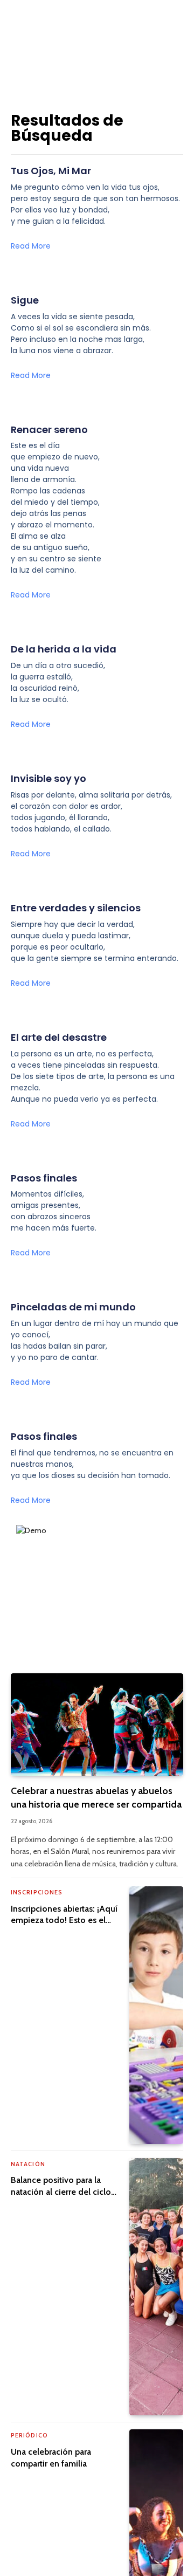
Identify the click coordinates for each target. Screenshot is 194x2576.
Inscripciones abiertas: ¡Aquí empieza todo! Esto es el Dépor (64, 1921)
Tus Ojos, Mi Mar (51, 171)
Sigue (25, 300)
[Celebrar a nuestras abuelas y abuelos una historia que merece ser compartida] (97, 1725)
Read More (31, 246)
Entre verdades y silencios (76, 908)
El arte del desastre (59, 1037)
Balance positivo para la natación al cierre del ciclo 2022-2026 (61, 2192)
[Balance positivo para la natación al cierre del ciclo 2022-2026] (156, 2287)
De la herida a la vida (64, 649)
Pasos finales (44, 1178)
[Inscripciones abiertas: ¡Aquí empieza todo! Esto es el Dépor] (156, 2015)
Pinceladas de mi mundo (73, 1307)
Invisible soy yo (48, 778)
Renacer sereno (49, 430)
